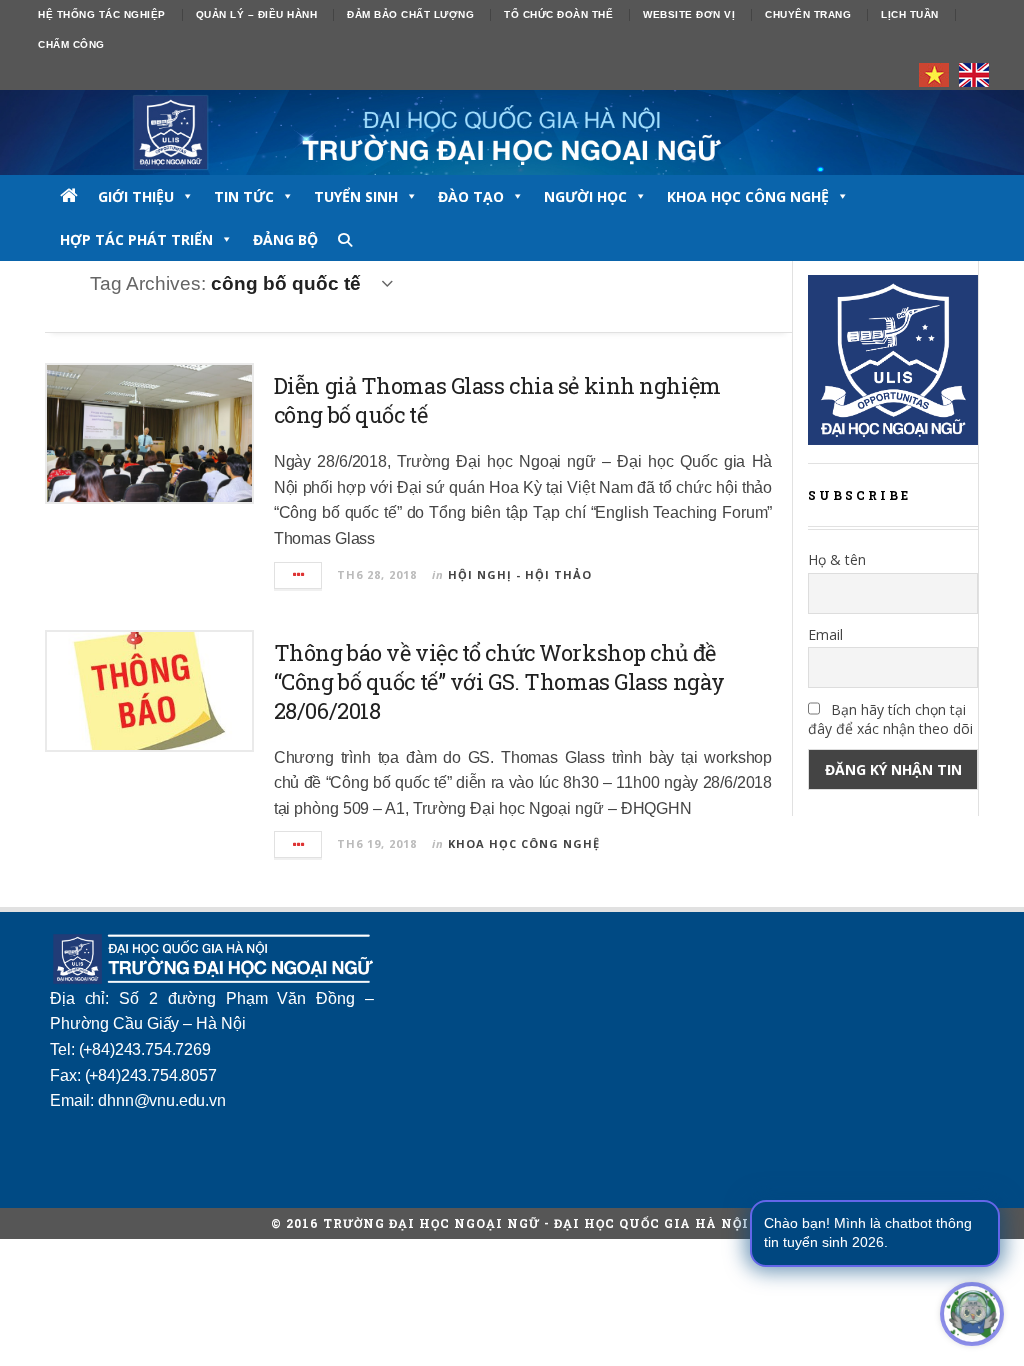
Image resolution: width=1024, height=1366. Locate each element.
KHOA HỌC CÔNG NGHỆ (524, 843)
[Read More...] (299, 575)
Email (825, 634)
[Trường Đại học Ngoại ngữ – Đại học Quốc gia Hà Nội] (512, 132)
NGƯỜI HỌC (585, 196)
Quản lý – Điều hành (257, 14)
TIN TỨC (244, 196)
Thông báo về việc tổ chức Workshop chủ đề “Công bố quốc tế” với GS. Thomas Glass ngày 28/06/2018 (499, 681)
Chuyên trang (808, 14)
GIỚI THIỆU (136, 196)
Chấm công (71, 44)
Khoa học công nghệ (748, 196)
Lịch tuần (910, 14)
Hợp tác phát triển (136, 239)
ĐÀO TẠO (471, 196)
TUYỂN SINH (356, 196)
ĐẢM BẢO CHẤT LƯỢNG (410, 14)
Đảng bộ (285, 239)
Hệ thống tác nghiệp (102, 14)
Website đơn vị (689, 14)
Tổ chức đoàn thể (558, 14)
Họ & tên (837, 559)
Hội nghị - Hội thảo (520, 574)
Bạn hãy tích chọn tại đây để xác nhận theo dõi (890, 719)
